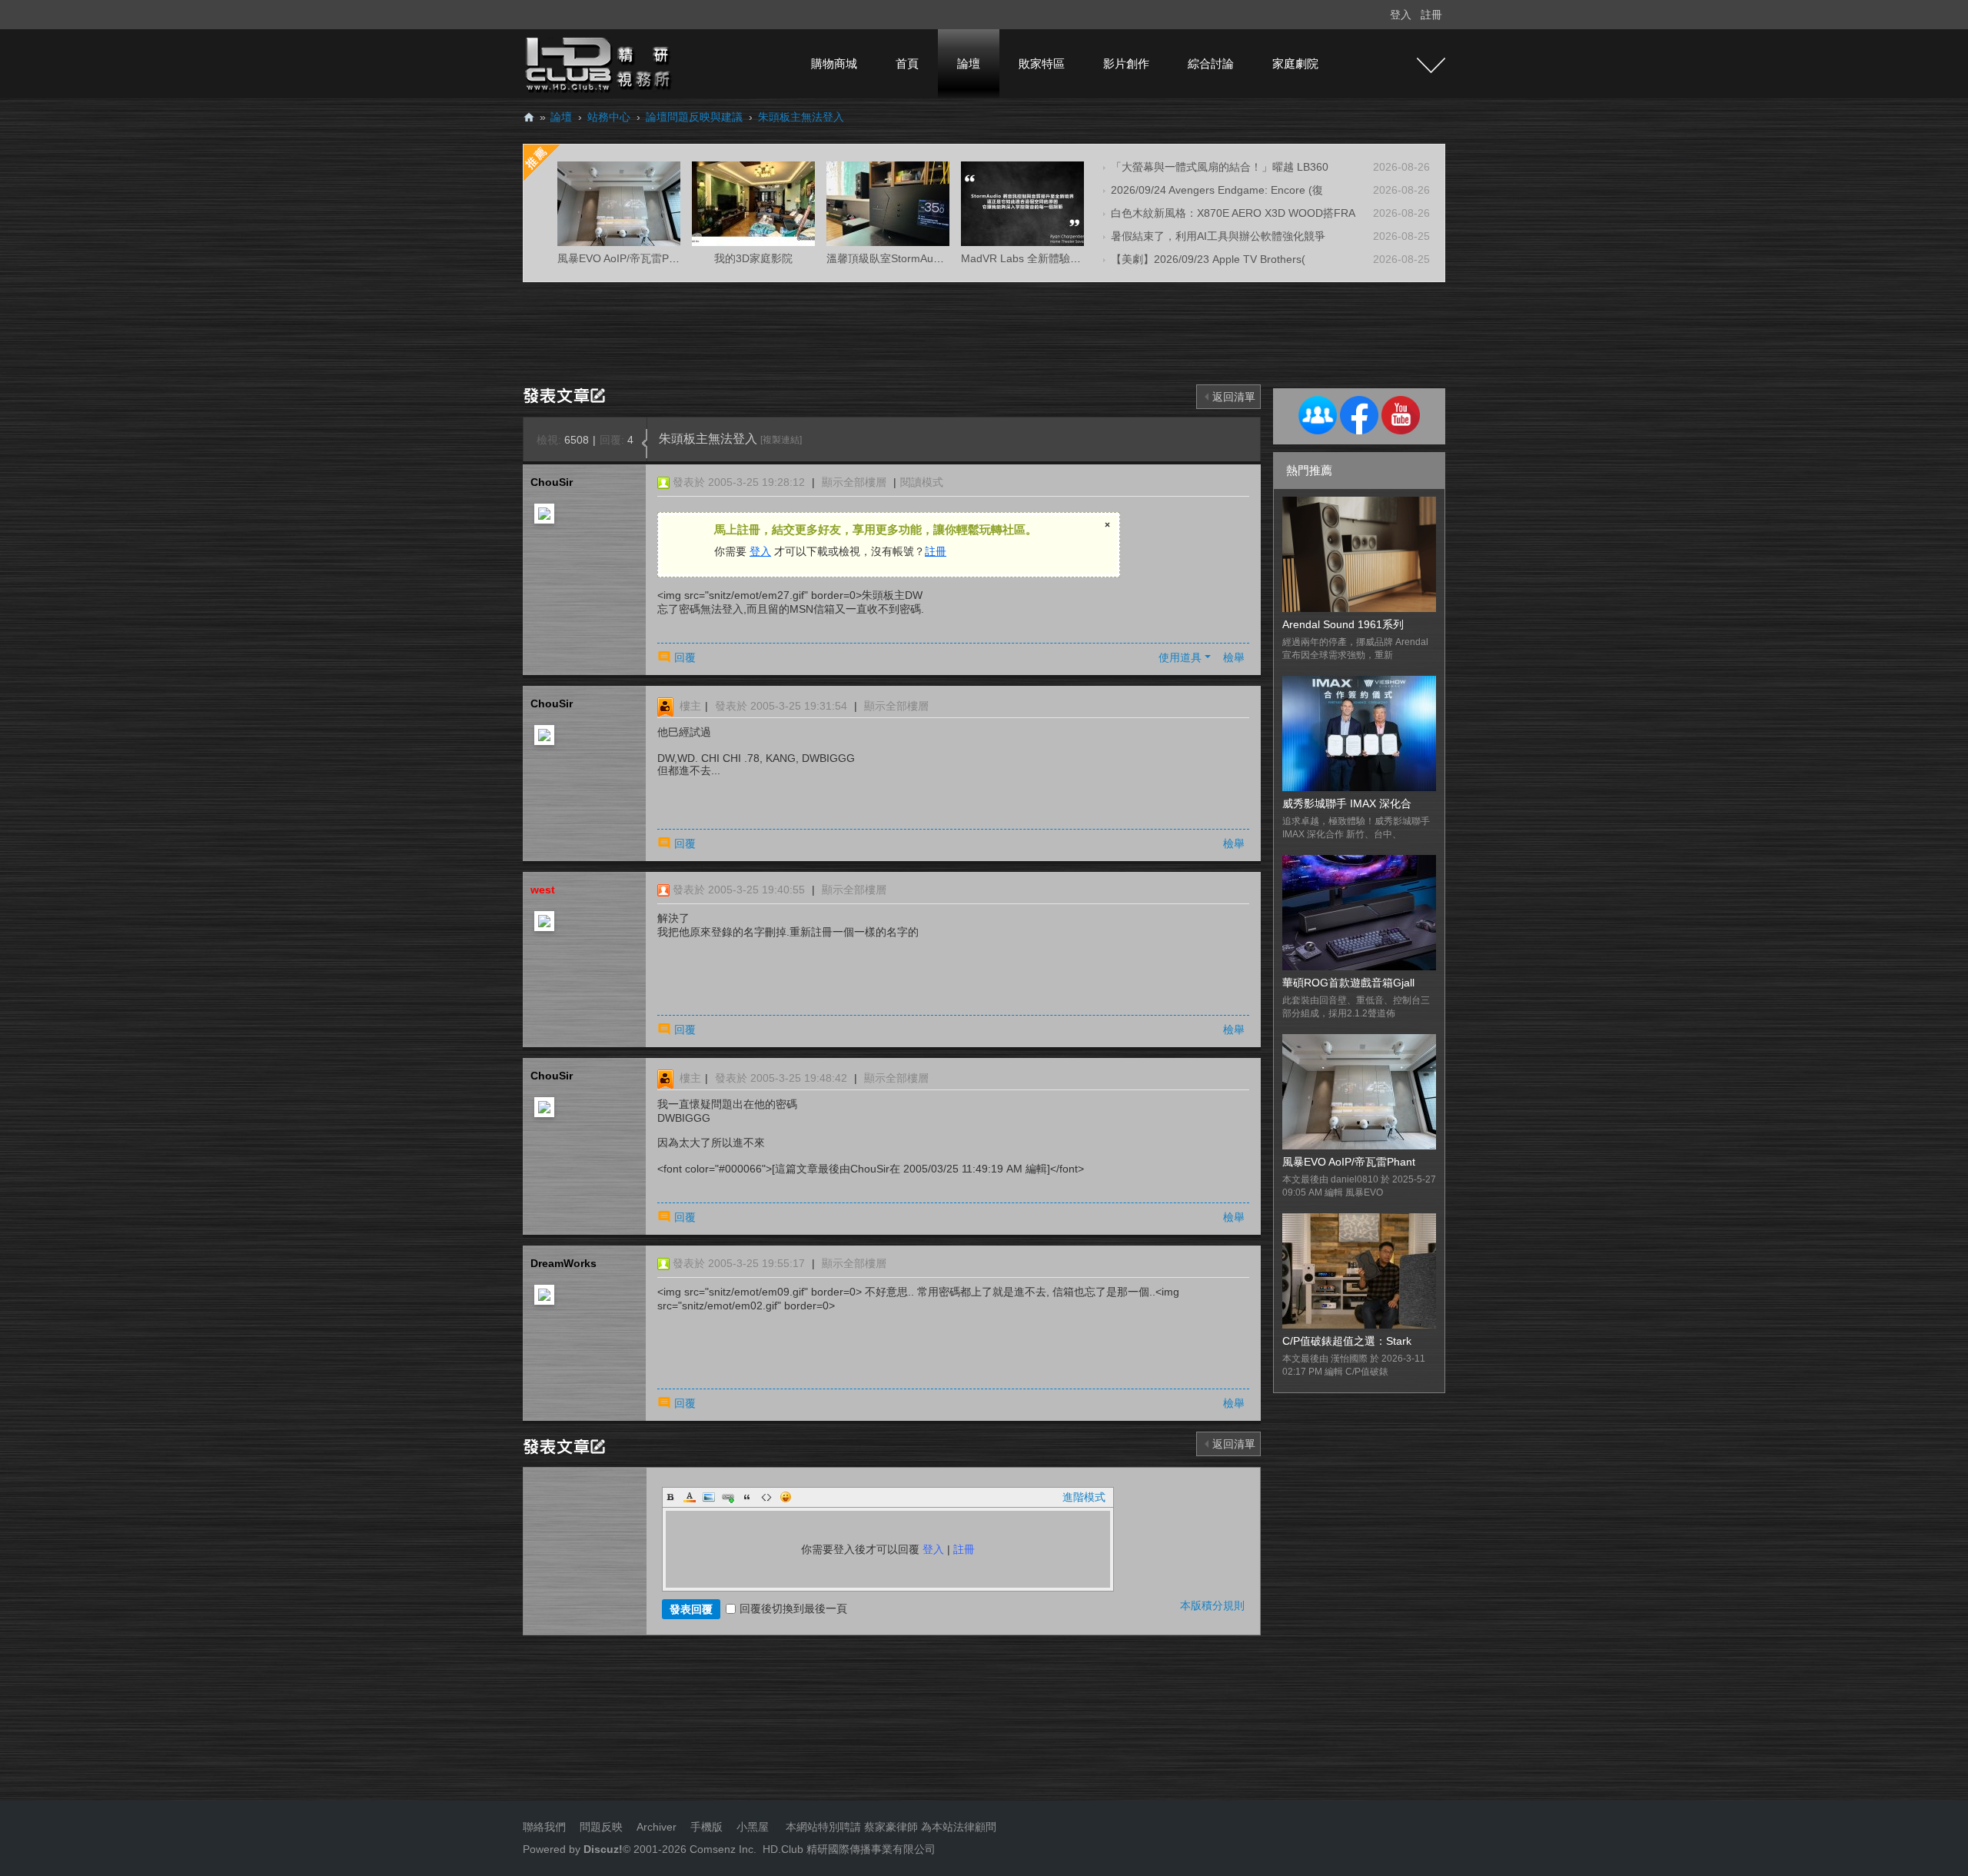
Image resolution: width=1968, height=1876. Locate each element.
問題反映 (600, 1827)
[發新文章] (567, 394)
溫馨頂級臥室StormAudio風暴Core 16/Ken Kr (936, 258)
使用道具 (1180, 657)
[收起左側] (645, 444)
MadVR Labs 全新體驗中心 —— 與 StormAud (1071, 258)
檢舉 (1234, 657)
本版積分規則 (1212, 1605)
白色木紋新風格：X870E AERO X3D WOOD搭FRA (1233, 213)
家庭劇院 (1295, 63)
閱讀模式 (922, 482)
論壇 (969, 63)
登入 (1401, 15)
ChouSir (552, 482)
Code (766, 1497)
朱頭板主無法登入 (801, 117)
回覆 (685, 657)
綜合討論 (1211, 63)
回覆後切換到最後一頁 (793, 1608)
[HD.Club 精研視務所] (600, 63)
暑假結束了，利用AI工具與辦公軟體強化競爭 (1218, 236)
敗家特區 (1042, 63)
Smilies (786, 1497)
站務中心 (609, 117)
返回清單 (1234, 397)
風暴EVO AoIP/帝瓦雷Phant (1349, 1162)
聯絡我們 (544, 1827)
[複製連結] (781, 440)
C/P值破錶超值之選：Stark (1347, 1341)
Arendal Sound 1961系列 (1343, 624)
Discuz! (603, 1849)
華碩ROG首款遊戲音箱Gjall (1348, 983)
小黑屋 (753, 1827)
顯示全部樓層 (854, 482)
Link (728, 1497)
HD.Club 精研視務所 (529, 117)
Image (709, 1497)
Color (690, 1497)
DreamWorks (563, 1263)
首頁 (907, 63)
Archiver (657, 1827)
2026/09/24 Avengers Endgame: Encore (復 (1217, 190)
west (543, 890)
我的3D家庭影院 (753, 258)
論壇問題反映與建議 (694, 117)
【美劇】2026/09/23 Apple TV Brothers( (1208, 259)
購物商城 (834, 63)
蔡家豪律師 (891, 1827)
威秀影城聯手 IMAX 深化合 (1347, 803)
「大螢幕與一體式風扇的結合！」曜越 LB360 (1220, 167)
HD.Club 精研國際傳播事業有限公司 (849, 1849)
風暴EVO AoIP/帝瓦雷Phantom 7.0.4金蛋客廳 (667, 258)
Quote (747, 1497)
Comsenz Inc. (721, 1849)
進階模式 (1084, 1497)
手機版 (706, 1827)
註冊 (1431, 15)
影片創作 (1126, 63)
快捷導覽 (1431, 65)
